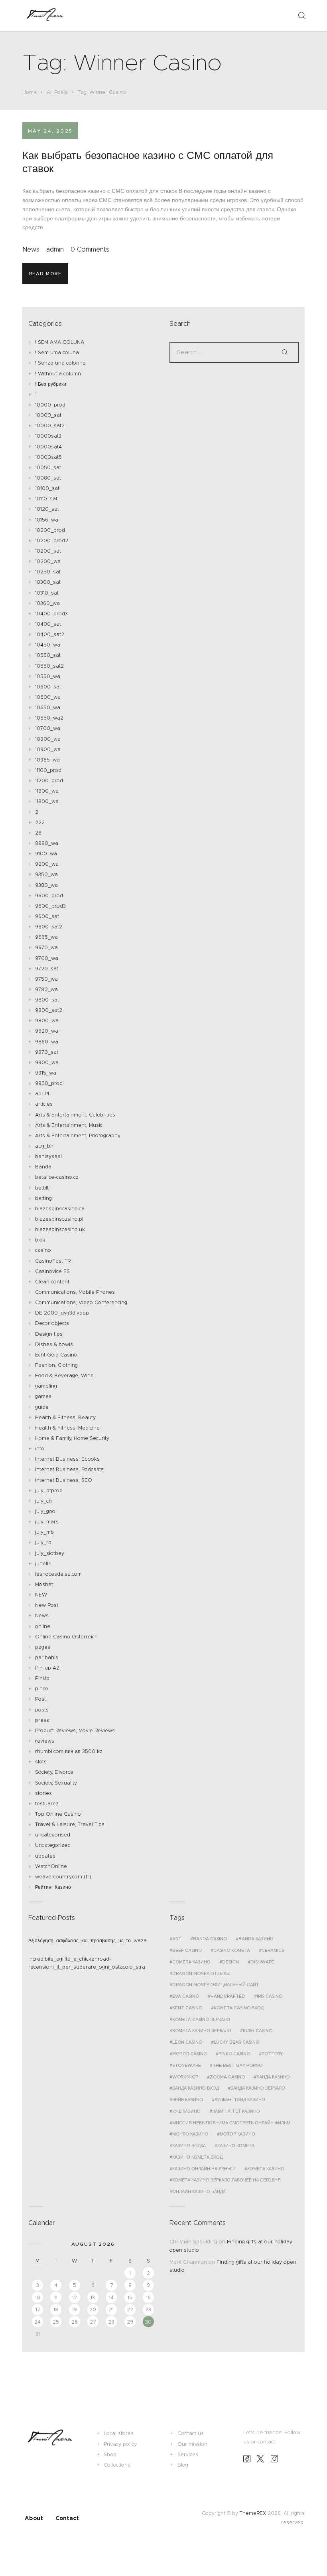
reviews (45, 1741)
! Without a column (58, 374)
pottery (272, 2054)
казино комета (236, 2146)
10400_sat (48, 624)
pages (43, 1647)
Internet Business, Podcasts (69, 1469)
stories (43, 1793)
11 (56, 2297)
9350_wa (46, 874)
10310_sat (47, 593)
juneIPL (44, 1564)
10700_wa (48, 728)
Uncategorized (53, 1845)
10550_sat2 (49, 666)
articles (44, 1104)
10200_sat (48, 551)
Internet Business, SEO (64, 1480)
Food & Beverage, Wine (64, 1375)
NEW (41, 1595)
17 (38, 2309)
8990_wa (47, 843)
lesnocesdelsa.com (58, 1574)
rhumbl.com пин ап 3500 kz (69, 1751)
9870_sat (47, 1052)
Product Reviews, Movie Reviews (75, 1730)
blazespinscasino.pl (59, 1219)
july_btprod (49, 1490)
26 (38, 833)
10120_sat (47, 509)
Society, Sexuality (56, 1783)
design (230, 1962)
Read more (45, 274)
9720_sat (47, 969)
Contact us (191, 2433)
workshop (185, 2077)
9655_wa (46, 937)
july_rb (43, 1542)
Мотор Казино (237, 2134)
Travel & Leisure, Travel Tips (70, 1824)
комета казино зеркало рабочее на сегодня (227, 2180)
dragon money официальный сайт (216, 1985)
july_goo (45, 1511)
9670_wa (46, 947)
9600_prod (49, 895)
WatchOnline (51, 1866)
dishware (262, 1962)
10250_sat (48, 572)
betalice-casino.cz (57, 1177)
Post (40, 1699)
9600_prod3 (50, 906)
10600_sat (48, 687)
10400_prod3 (51, 614)
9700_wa (47, 958)
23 (148, 2309)
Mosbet (44, 1584)
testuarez (47, 1804)
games (43, 1396)
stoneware (187, 2065)
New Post (47, 1605)
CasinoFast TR (53, 1261)
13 (93, 2297)
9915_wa (46, 1073)
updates (45, 1856)
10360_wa (47, 603)
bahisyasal (48, 1156)
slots (41, 1762)
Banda (43, 1167)
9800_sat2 (49, 1010)
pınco (42, 1689)
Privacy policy (120, 2444)
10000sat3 (48, 436)
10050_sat (48, 467)
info (40, 1449)
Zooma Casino (227, 2077)
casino (43, 1250)
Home (30, 92)
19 (75, 2309)
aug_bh (44, 1146)
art (177, 1939)
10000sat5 (48, 457)
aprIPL (43, 1094)
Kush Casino (258, 2031)
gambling (46, 1386)
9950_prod (49, 1083)
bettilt (42, 1188)
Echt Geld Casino (56, 1355)
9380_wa (46, 885)
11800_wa (47, 791)
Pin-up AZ (47, 1668)
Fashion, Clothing (56, 1365)
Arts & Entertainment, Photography (78, 1135)
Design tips (49, 1334)
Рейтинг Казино (53, 1887)
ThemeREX (253, 2513)
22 (130, 2309)
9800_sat (47, 1000)
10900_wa (48, 749)
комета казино (266, 2169)
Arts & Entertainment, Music (69, 1125)
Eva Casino (186, 1996)
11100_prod (48, 770)
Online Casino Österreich (66, 1637)
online (43, 1626)
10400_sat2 (50, 634)
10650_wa (48, 707)
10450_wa (48, 645)
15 (130, 2297)
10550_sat (48, 655)
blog (40, 1240)
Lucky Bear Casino (236, 2042)
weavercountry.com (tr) (63, 1877)
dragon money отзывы (201, 1973)
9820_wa (47, 1031)
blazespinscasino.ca (60, 1209)
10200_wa (48, 561)
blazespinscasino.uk (60, 1229)
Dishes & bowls (54, 1344)
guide (42, 1407)
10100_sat (47, 488)
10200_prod (50, 530)
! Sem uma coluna (57, 352)
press (42, 1720)
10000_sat (48, 415)
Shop (110, 2454)
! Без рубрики (51, 384)
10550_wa (48, 676)
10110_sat (46, 499)
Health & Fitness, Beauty (65, 1417)
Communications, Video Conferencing (81, 1302)
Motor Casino (190, 2054)
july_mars (47, 1522)
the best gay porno (237, 2065)
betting (43, 1198)
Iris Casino (270, 1996)
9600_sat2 (49, 927)
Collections (117, 2465)
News (31, 249)
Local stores (119, 2433)
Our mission (192, 2444)
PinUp (42, 1678)
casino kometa (232, 1950)
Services (188, 2454)
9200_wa (47, 864)
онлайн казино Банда (199, 2191)
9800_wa (47, 1020)
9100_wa (46, 854)
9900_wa (47, 1062)
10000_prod (50, 405)
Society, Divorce (54, 1772)
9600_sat (47, 916)
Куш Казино (186, 2111)
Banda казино (256, 1939)
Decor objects (52, 1323)
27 (93, 2322)
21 (111, 2309)
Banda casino (210, 1939)
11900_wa (47, 801)
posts (42, 1710)
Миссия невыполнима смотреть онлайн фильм (231, 2123)
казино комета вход (197, 2157)
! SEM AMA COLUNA (60, 342)
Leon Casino (187, 2042)
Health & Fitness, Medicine (67, 1428)
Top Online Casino (58, 1814)
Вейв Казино (188, 2100)
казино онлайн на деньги (204, 2169)
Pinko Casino (234, 2054)
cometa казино (191, 1962)
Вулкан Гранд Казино (240, 2100)
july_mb (44, 1532)
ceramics (273, 1950)
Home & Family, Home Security (72, 1438)
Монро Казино (190, 2134)
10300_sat (48, 582)
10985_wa (47, 760)
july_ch (43, 1501)
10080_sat (48, 478)
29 (130, 2322)
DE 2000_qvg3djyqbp (62, 1313)
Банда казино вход (196, 2088)
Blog (183, 2465)
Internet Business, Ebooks (67, 1459)
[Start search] (301, 16)
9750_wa (46, 979)
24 (37, 2322)
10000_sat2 (50, 425)
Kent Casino (187, 2008)
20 (93, 2309)
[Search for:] (234, 352)
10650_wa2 (49, 718)
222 (40, 822)
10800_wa (48, 739)
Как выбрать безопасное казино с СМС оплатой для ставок (148, 162)
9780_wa (46, 989)
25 (56, 2322)
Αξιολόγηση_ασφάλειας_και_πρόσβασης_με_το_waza (88, 1940)
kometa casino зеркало (201, 2019)
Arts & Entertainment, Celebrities (75, 1115)
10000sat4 (48, 447)
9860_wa (47, 1042)
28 (111, 2322)
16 (148, 2297)
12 (75, 2297)
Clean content (52, 1282)
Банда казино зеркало (258, 2088)
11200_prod (49, 780)
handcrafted (228, 1996)
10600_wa (48, 697)
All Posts (57, 92)
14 (111, 2297)
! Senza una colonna (60, 363)
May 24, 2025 (50, 131)
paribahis (47, 1657)
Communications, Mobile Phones (75, 1292)
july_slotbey (50, 1553)
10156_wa (47, 520)
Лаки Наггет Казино (236, 2111)
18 (56, 2309)
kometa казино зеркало (202, 2031)
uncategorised (53, 1835)
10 (38, 2297)
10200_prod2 (52, 540)
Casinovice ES (52, 1271)
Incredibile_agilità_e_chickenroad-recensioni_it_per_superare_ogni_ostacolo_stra (87, 1963)
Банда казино (273, 2077)
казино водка (189, 2146)
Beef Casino (187, 1950)
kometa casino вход (239, 2008)
